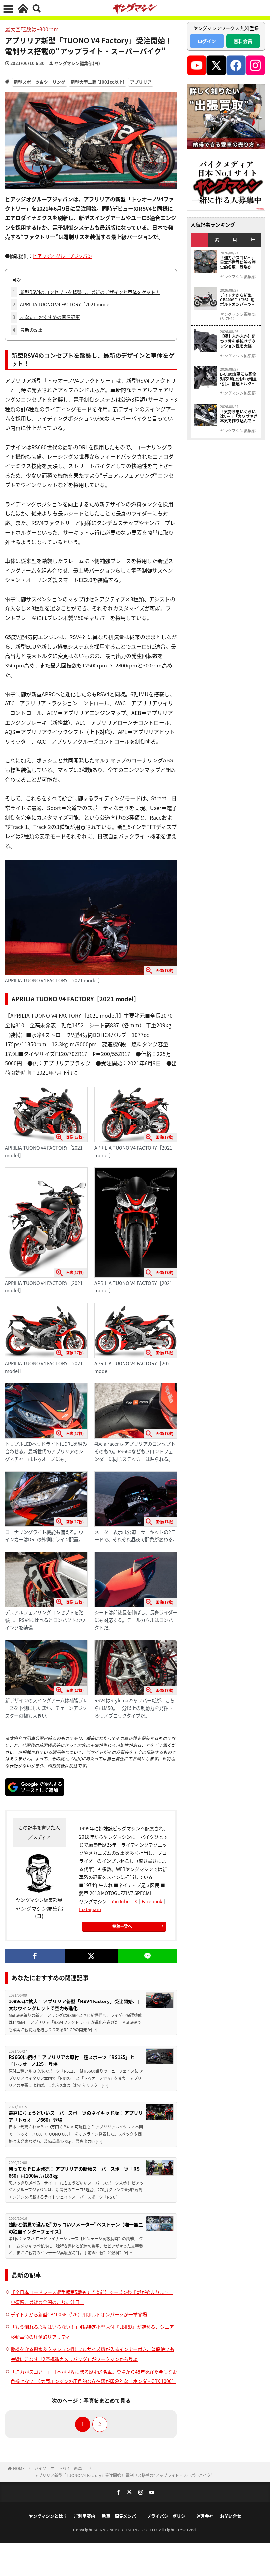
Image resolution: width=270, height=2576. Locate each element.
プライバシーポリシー (168, 2516)
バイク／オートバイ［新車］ (60, 2468)
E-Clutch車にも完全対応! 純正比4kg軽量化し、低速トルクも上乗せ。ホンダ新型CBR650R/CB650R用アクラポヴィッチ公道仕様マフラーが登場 (239, 379)
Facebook (152, 1901)
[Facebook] (35, 1956)
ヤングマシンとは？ (48, 2516)
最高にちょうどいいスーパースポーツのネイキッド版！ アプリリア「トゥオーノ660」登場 (76, 2116)
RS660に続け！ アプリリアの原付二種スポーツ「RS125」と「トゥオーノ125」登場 (72, 2060)
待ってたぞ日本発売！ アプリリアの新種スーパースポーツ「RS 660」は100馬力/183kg (74, 2172)
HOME (19, 2468)
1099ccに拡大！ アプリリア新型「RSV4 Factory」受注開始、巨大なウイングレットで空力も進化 (75, 2005)
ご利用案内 (84, 2516)
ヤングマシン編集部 (238, 277)
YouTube (121, 1901)
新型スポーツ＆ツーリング (40, 82)
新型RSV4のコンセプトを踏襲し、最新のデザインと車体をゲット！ (86, 292)
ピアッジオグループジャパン (62, 256)
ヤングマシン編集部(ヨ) (77, 63)
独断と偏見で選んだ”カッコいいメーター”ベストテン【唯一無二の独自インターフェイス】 (76, 2228)
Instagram (90, 1909)
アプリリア (141, 82)
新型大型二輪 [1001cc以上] (98, 82)
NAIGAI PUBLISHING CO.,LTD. (130, 2530)
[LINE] (147, 1956)
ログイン (207, 41)
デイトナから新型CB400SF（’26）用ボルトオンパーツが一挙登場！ (81, 2314)
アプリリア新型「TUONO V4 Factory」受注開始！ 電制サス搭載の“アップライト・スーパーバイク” (124, 2475)
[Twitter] (91, 1956)
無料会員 (243, 41)
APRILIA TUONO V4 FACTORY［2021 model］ (64, 304)
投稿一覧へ (122, 1926)
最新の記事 (28, 330)
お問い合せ (231, 2516)
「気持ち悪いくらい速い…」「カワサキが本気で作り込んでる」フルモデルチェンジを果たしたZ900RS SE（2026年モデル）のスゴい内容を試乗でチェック (239, 416)
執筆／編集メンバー (121, 2516)
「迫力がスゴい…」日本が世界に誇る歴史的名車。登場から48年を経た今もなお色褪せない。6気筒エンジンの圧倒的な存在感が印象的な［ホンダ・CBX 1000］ (239, 262)
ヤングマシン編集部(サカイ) (238, 316)
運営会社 (205, 2516)
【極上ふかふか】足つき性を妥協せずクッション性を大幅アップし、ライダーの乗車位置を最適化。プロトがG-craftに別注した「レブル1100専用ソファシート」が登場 (238, 341)
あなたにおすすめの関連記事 (46, 317)
